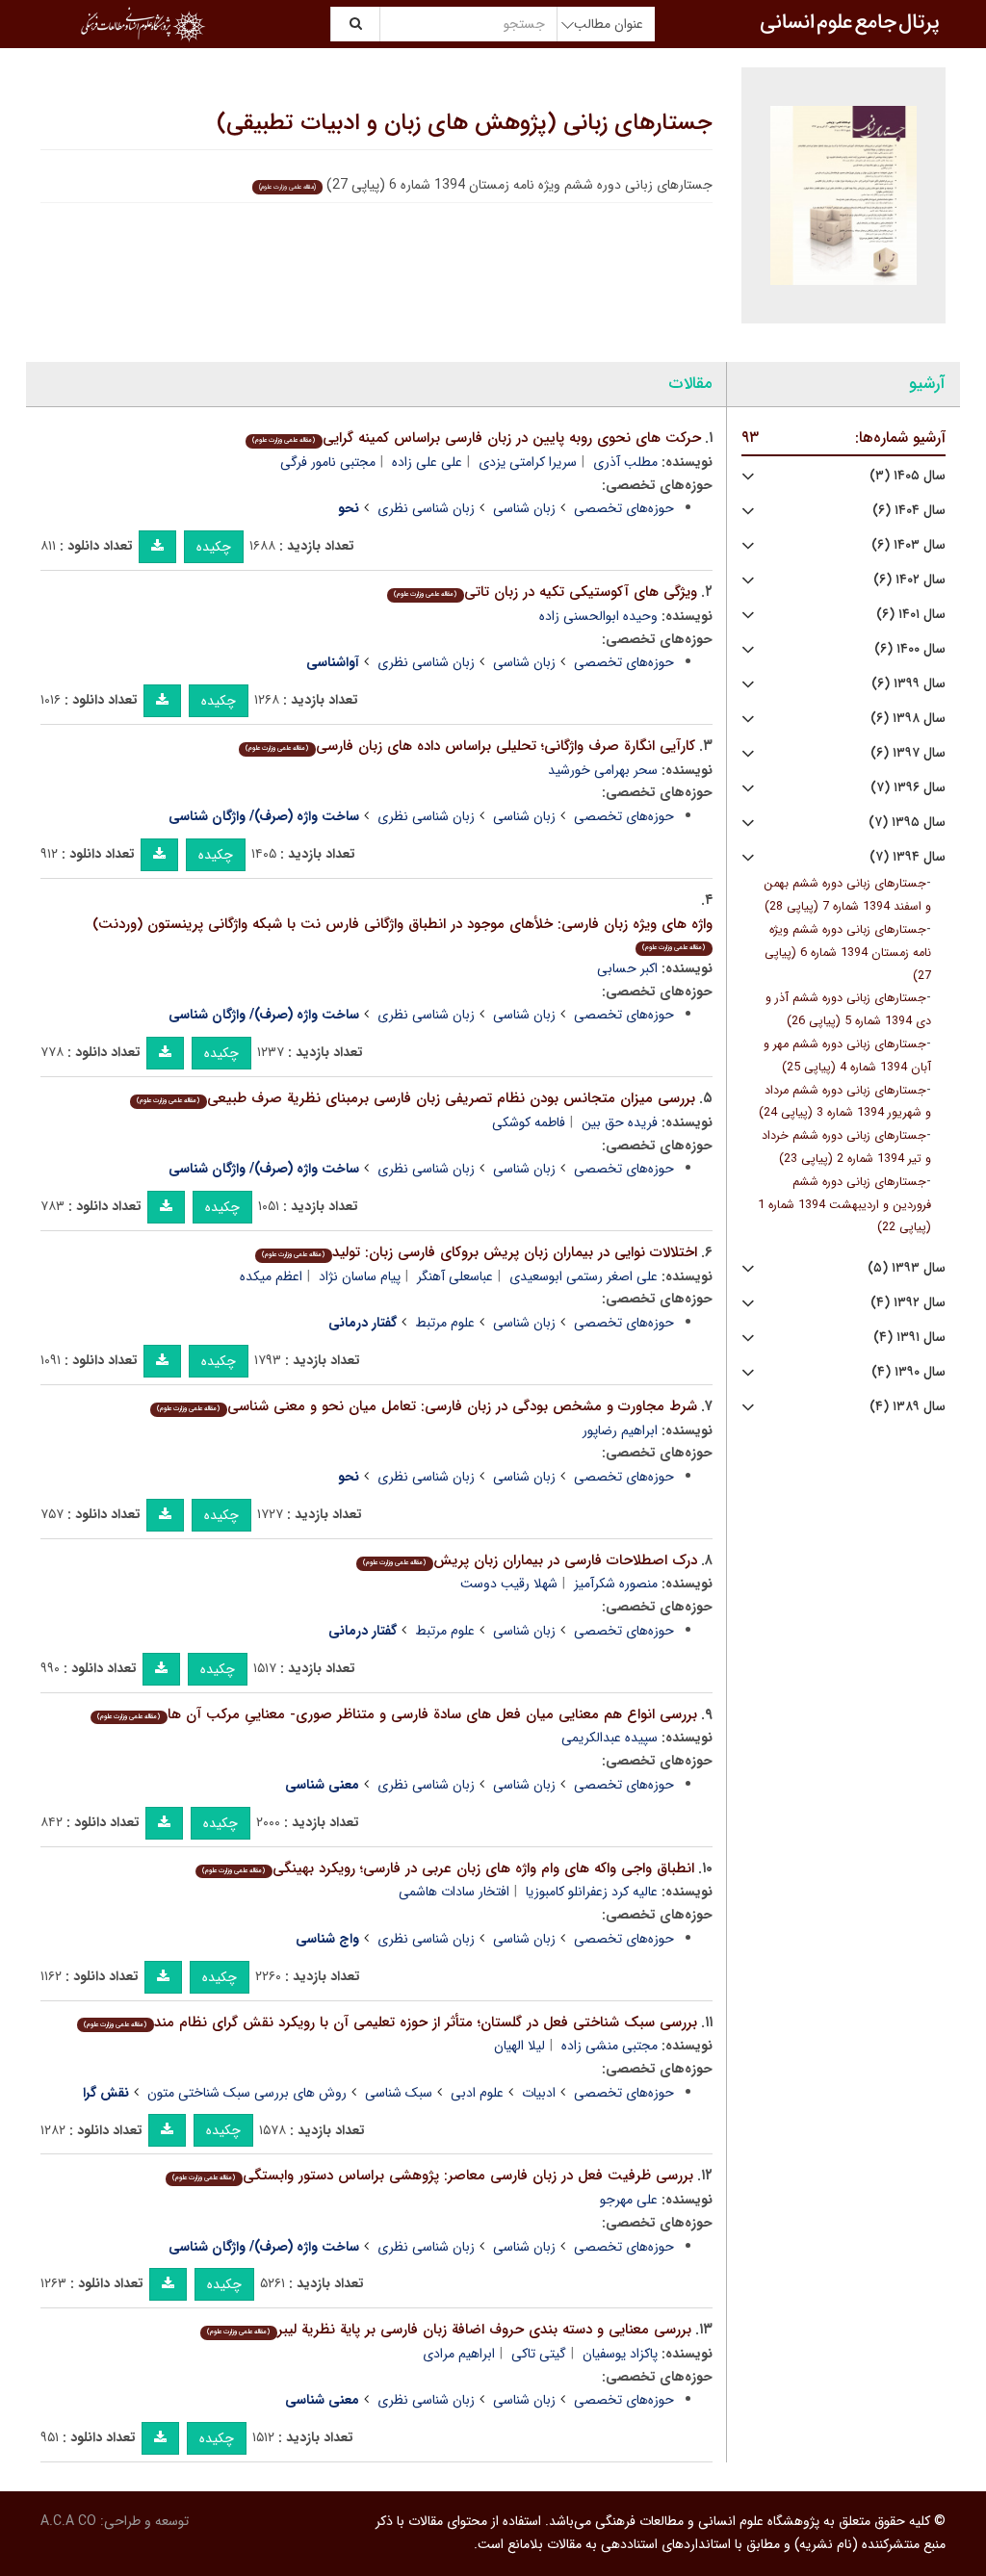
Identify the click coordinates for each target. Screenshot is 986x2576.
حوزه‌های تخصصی (624, 508)
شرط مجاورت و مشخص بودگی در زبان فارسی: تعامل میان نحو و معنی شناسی (427, 1406)
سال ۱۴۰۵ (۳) (908, 476)
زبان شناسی (524, 508)
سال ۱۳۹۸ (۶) (908, 719)
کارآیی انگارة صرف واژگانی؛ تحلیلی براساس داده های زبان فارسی (470, 746)
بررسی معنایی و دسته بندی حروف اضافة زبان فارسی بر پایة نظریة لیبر (449, 2330)
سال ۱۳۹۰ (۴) (908, 1372)
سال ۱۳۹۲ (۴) (908, 1303)
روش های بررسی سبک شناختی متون (247, 2093)
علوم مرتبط (445, 1323)
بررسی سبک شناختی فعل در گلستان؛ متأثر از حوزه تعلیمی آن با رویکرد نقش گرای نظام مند (390, 2022)
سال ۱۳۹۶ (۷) (908, 788)
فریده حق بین (620, 1122)
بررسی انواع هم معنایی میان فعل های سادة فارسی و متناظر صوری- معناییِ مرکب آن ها (397, 1714)
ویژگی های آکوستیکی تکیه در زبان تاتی (545, 592)
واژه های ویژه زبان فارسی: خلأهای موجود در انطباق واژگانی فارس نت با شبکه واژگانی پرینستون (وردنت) (402, 933)
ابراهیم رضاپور (620, 1430)
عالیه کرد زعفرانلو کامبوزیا (592, 1892)
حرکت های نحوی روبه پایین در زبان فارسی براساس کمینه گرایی (476, 438)
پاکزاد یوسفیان (620, 2354)
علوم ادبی (477, 2093)
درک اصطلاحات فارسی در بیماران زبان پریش (530, 1560)
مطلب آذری (625, 462)
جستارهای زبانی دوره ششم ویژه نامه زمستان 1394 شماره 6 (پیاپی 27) (848, 953)
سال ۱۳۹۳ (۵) (907, 1268)
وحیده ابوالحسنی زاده (598, 616)
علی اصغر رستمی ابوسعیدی (584, 1276)
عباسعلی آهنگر (455, 1276)
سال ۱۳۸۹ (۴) (908, 1407)
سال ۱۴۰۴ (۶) (909, 511)
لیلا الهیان (519, 2046)
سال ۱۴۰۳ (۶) (908, 545)
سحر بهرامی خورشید (603, 770)
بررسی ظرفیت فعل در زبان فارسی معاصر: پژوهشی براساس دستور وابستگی (432, 2176)
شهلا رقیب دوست (509, 1584)
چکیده (214, 547)
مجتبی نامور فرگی (328, 462)
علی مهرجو (629, 2200)
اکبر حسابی (627, 968)
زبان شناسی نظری (426, 508)
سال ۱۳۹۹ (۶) (908, 684)
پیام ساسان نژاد (360, 1276)
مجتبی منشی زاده (610, 2046)
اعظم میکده (271, 1276)
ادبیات (539, 2093)
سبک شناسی (399, 2093)
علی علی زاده (427, 462)
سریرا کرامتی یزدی (528, 462)
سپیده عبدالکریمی (610, 1738)
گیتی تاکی (539, 2354)
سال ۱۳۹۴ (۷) (908, 857)
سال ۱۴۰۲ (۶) (909, 580)
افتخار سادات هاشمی (454, 1892)
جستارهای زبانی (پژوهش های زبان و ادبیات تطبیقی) (465, 123)
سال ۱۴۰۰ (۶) (910, 649)
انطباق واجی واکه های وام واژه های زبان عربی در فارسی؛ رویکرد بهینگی (448, 1868)
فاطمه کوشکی (529, 1122)
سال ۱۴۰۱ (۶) (911, 615)
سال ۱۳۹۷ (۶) (908, 753)
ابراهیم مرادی (459, 2354)
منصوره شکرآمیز (616, 1584)
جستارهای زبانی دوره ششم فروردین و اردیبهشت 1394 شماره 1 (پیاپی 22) (844, 1205)
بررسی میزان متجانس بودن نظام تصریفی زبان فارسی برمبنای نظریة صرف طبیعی (415, 1098)
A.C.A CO (68, 2521)
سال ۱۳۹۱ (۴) (909, 1338)
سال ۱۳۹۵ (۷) (907, 823)
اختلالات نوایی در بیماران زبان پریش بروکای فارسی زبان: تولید (479, 1252)
